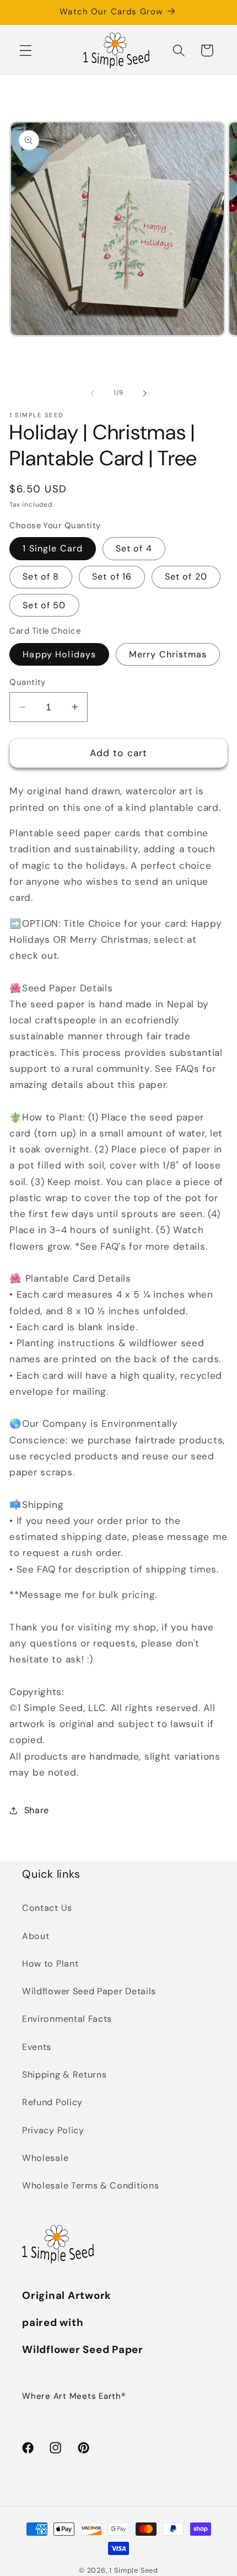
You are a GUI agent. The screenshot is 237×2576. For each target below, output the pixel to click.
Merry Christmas (168, 654)
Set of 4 (134, 548)
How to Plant (50, 1964)
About (36, 1936)
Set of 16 (112, 577)
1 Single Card (53, 548)
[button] (26, 51)
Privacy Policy (53, 2130)
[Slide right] (144, 394)
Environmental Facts (67, 2019)
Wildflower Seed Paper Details (89, 1991)
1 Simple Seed (133, 2570)
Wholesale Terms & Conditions (90, 2185)
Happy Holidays (59, 654)
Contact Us (47, 1908)
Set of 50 (44, 605)
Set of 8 (41, 577)
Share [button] (37, 1810)
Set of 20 (186, 577)
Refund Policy (52, 2102)
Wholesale (45, 2158)
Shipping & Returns (64, 2075)
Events (37, 2047)
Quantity (28, 682)
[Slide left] (93, 394)
